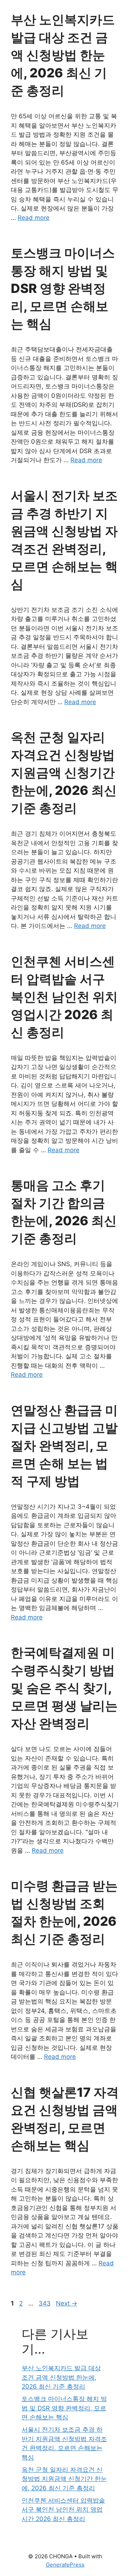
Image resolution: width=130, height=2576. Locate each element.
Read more (34, 218)
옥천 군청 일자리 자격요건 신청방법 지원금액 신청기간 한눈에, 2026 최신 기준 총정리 (64, 772)
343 (45, 2303)
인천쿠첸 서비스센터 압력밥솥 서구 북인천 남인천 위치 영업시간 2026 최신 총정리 (64, 997)
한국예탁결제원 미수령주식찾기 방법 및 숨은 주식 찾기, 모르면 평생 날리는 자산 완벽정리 (64, 1688)
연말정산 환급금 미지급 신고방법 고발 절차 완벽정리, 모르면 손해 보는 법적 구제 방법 (64, 1445)
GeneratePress (65, 2565)
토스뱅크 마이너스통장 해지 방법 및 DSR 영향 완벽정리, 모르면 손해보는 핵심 (63, 288)
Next (67, 2303)
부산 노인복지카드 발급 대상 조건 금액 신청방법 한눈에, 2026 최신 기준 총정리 (63, 55)
